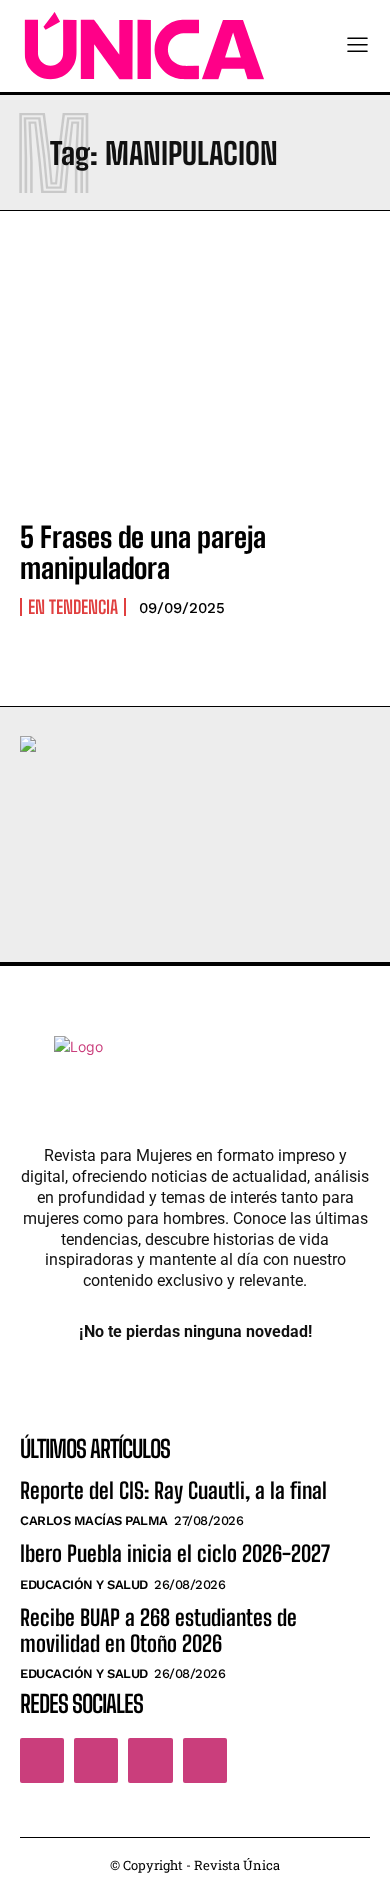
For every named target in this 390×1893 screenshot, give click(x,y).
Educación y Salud (84, 1584)
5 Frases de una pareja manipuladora (143, 552)
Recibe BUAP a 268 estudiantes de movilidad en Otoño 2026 (158, 1630)
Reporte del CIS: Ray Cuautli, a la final (173, 1490)
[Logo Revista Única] (144, 46)
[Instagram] (96, 1760)
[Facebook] (42, 1760)
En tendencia (73, 607)
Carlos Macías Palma (94, 1520)
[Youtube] (205, 1760)
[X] (150, 1760)
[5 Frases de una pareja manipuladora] (195, 397)
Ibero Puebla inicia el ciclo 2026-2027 (175, 1553)
